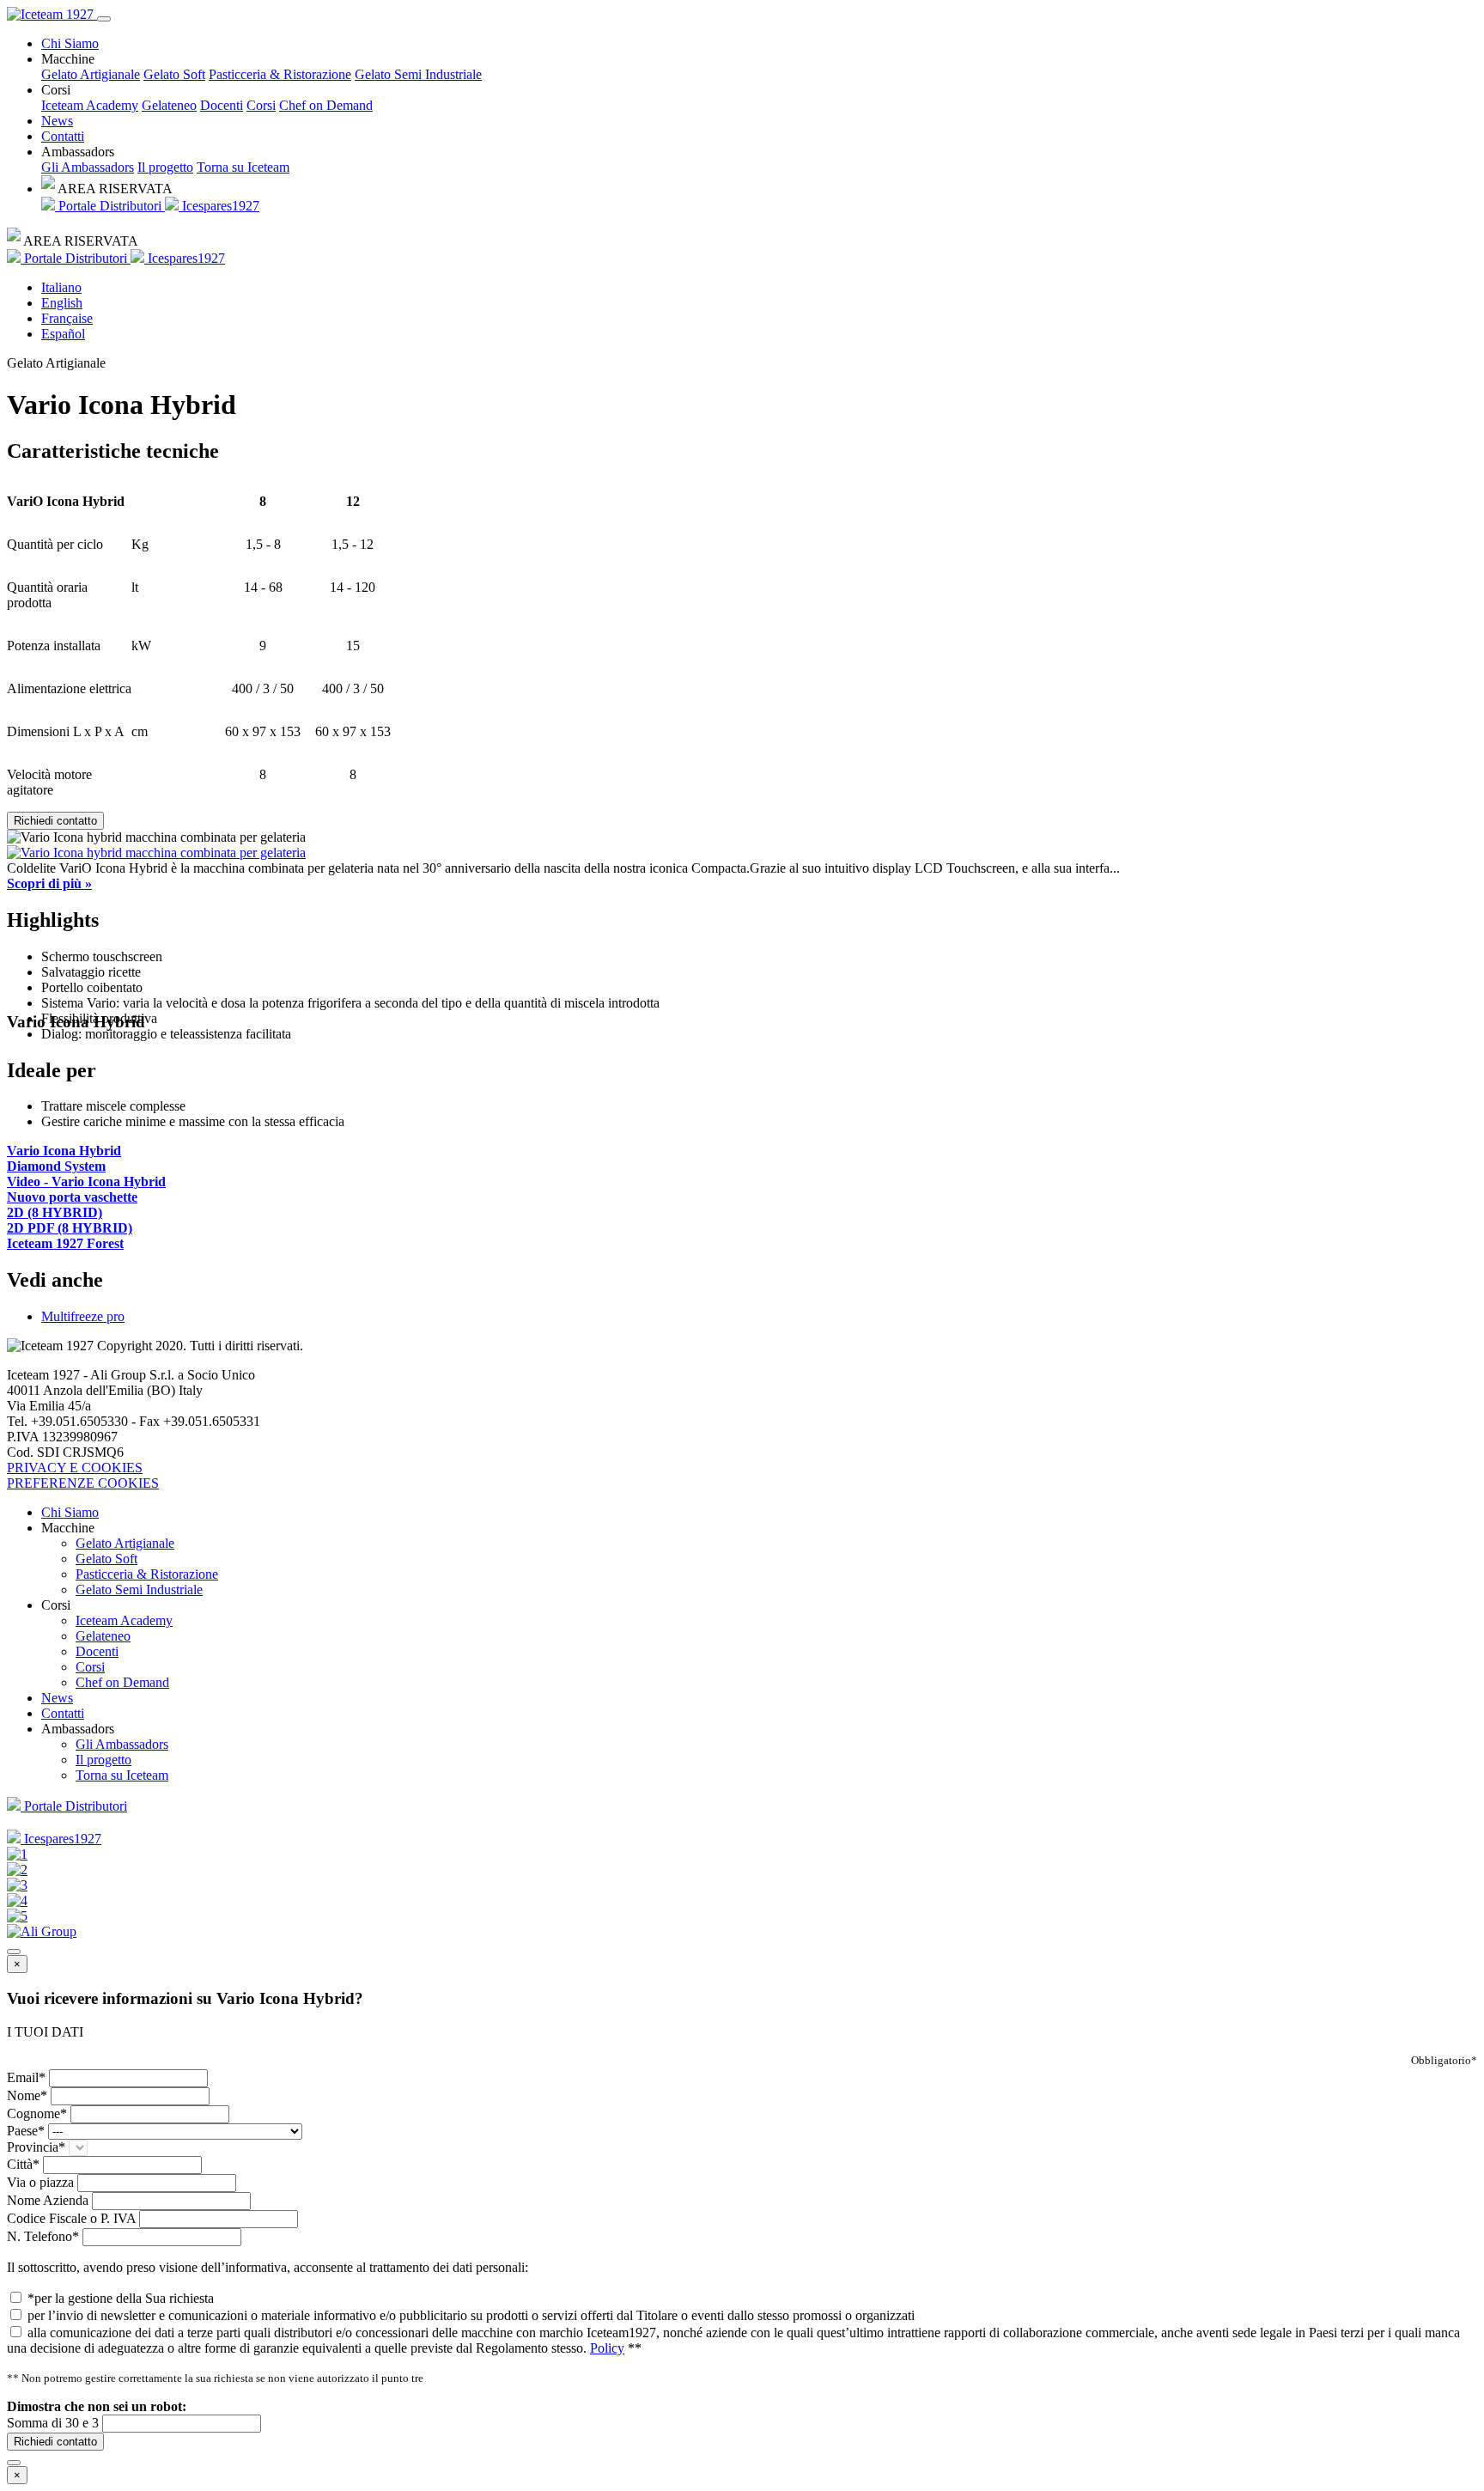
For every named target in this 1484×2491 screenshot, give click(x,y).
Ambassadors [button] (78, 152)
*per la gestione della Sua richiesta (121, 2298)
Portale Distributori (110, 206)
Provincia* (36, 2147)
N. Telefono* (43, 2236)
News (57, 121)
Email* (26, 2077)
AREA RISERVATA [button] (114, 189)
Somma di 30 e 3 (53, 2423)
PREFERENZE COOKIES (83, 1483)
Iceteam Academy (90, 105)
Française (67, 318)
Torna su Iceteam (243, 167)
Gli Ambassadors (88, 167)
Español (63, 334)
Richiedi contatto (55, 821)
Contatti (63, 136)
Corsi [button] (56, 90)
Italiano (61, 287)
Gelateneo (169, 105)
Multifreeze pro (83, 1316)
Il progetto (165, 167)
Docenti (222, 105)
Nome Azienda (48, 2200)
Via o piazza (40, 2182)
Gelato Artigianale (91, 74)
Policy (607, 2348)
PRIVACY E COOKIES (75, 1468)
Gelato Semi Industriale (418, 74)
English (62, 303)
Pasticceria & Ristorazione (280, 74)
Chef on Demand (326, 105)
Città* (23, 2164)
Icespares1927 (219, 206)
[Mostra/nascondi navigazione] (104, 19)
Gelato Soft (174, 74)
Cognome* (37, 2113)
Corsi (261, 105)
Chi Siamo (70, 43)
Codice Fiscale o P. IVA (71, 2218)
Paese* (26, 2131)
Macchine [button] (68, 59)
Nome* (27, 2095)
